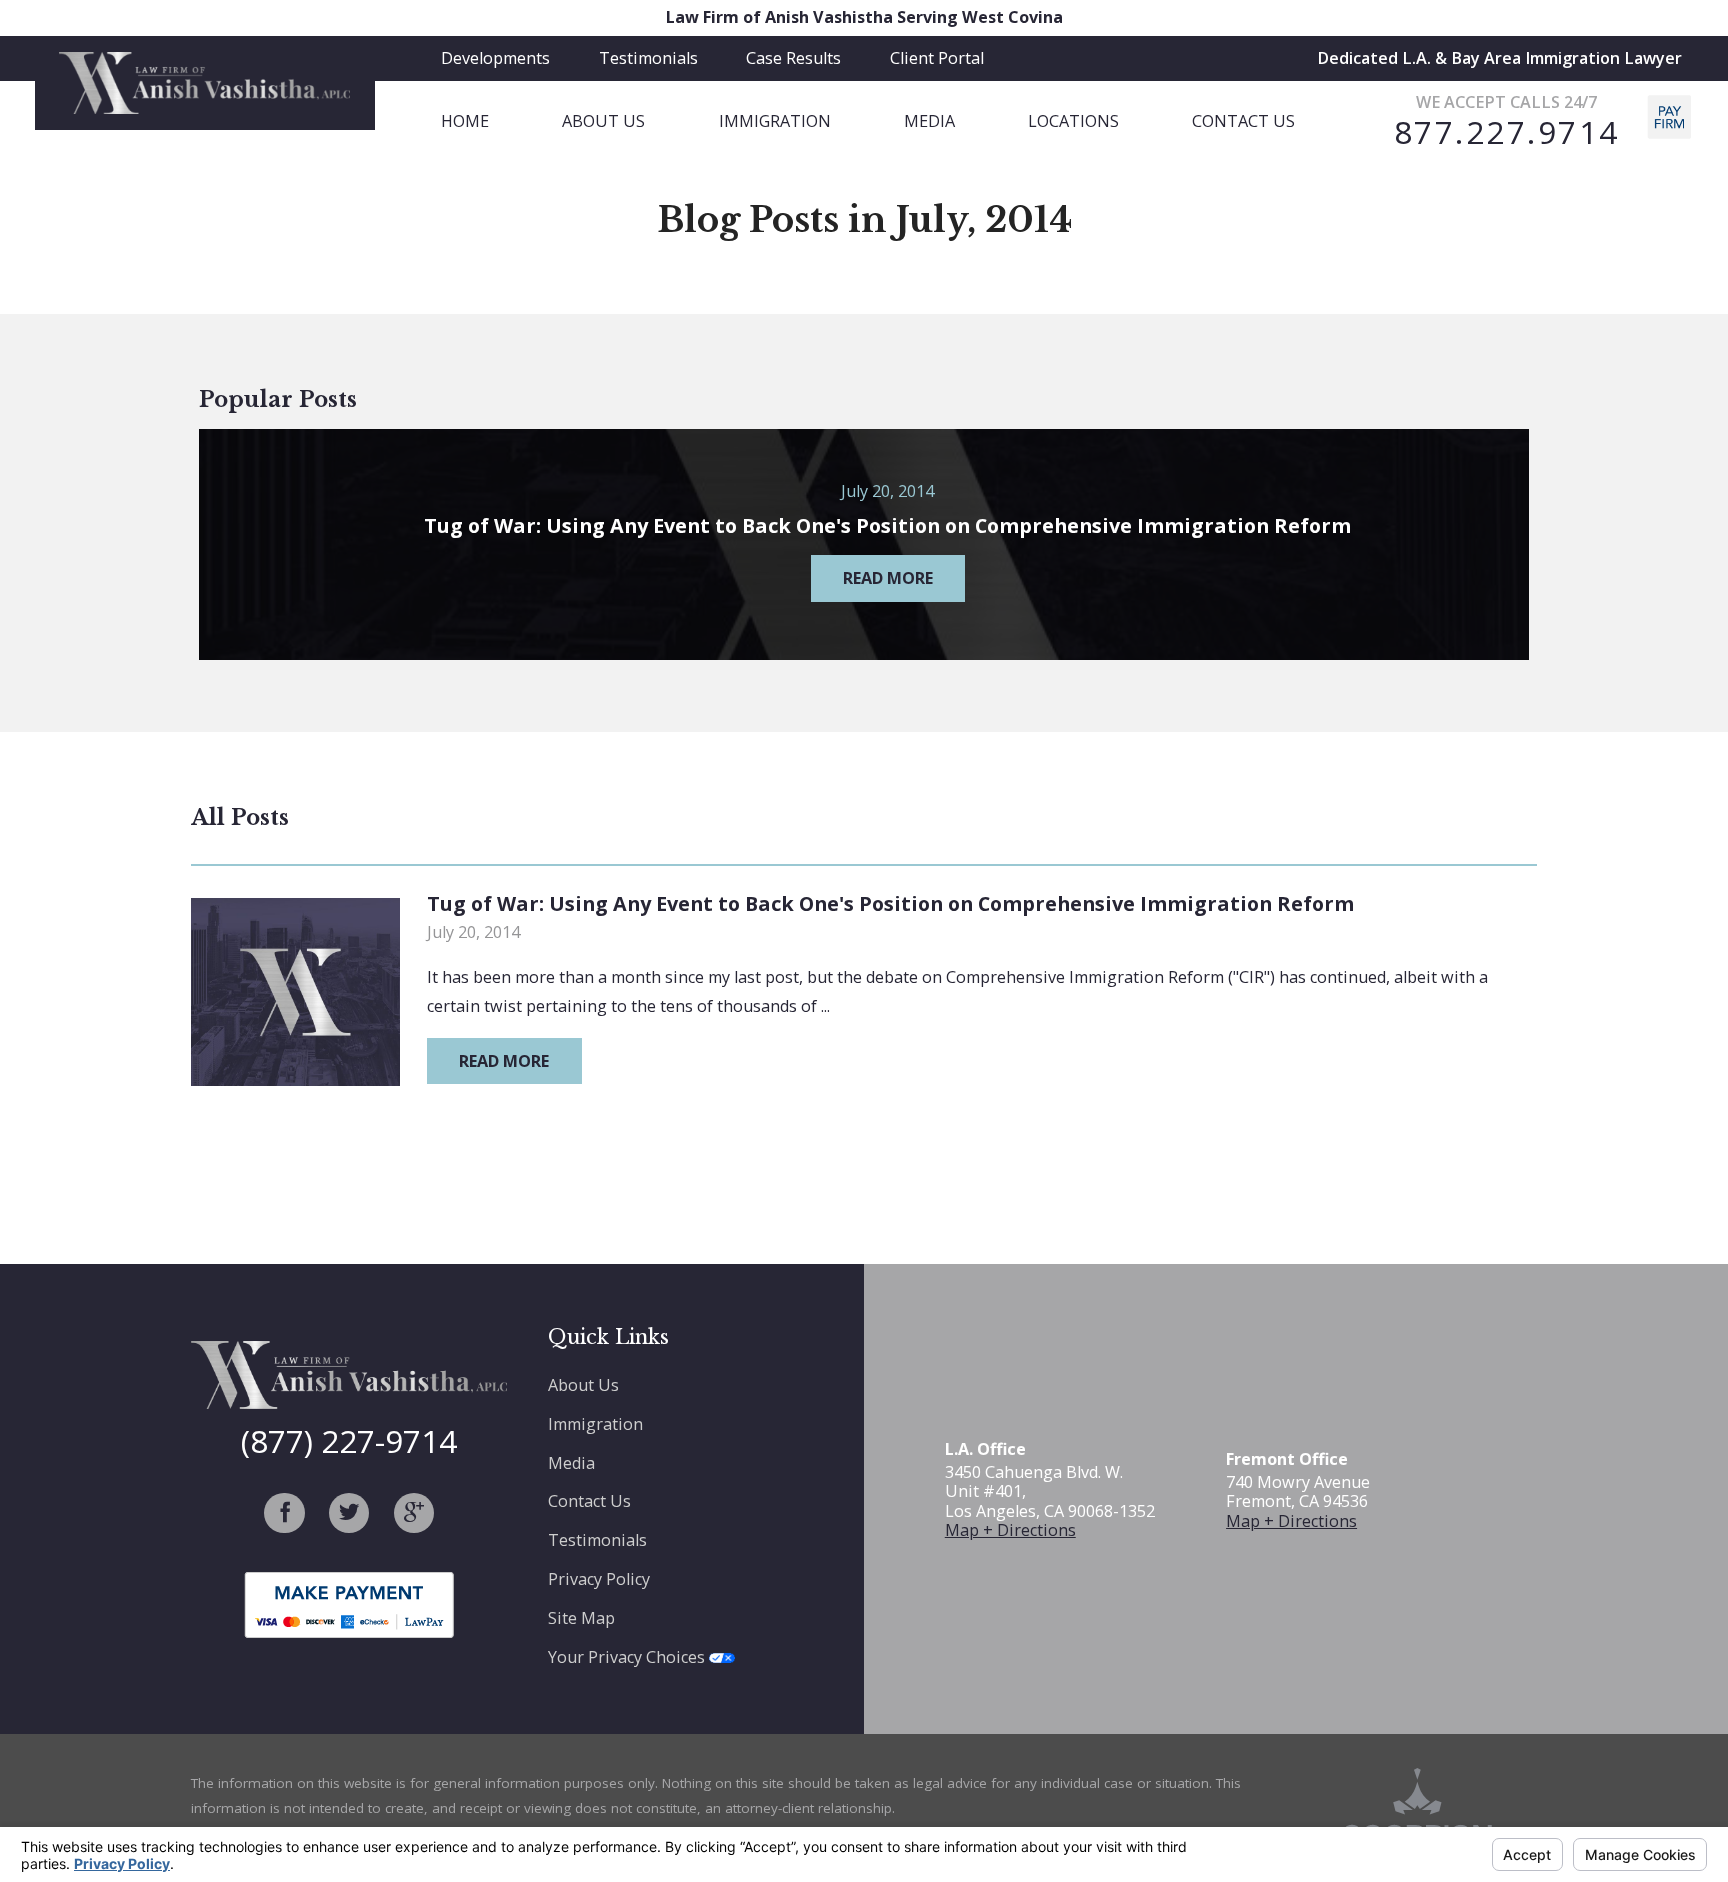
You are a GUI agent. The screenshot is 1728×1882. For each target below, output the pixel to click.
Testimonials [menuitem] (648, 58)
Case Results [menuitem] (793, 58)
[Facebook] (284, 1513)
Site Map (581, 1618)
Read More (504, 1061)
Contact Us (589, 1501)
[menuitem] (501, 122)
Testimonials (597, 1540)
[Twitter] (349, 1513)
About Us (583, 1385)
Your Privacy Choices (628, 1657)
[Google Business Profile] (414, 1513)
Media (571, 1463)
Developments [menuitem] (495, 58)
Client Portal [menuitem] (937, 58)
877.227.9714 (1507, 132)
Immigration (595, 1424)
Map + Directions (1010, 1530)
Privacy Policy (599, 1579)
